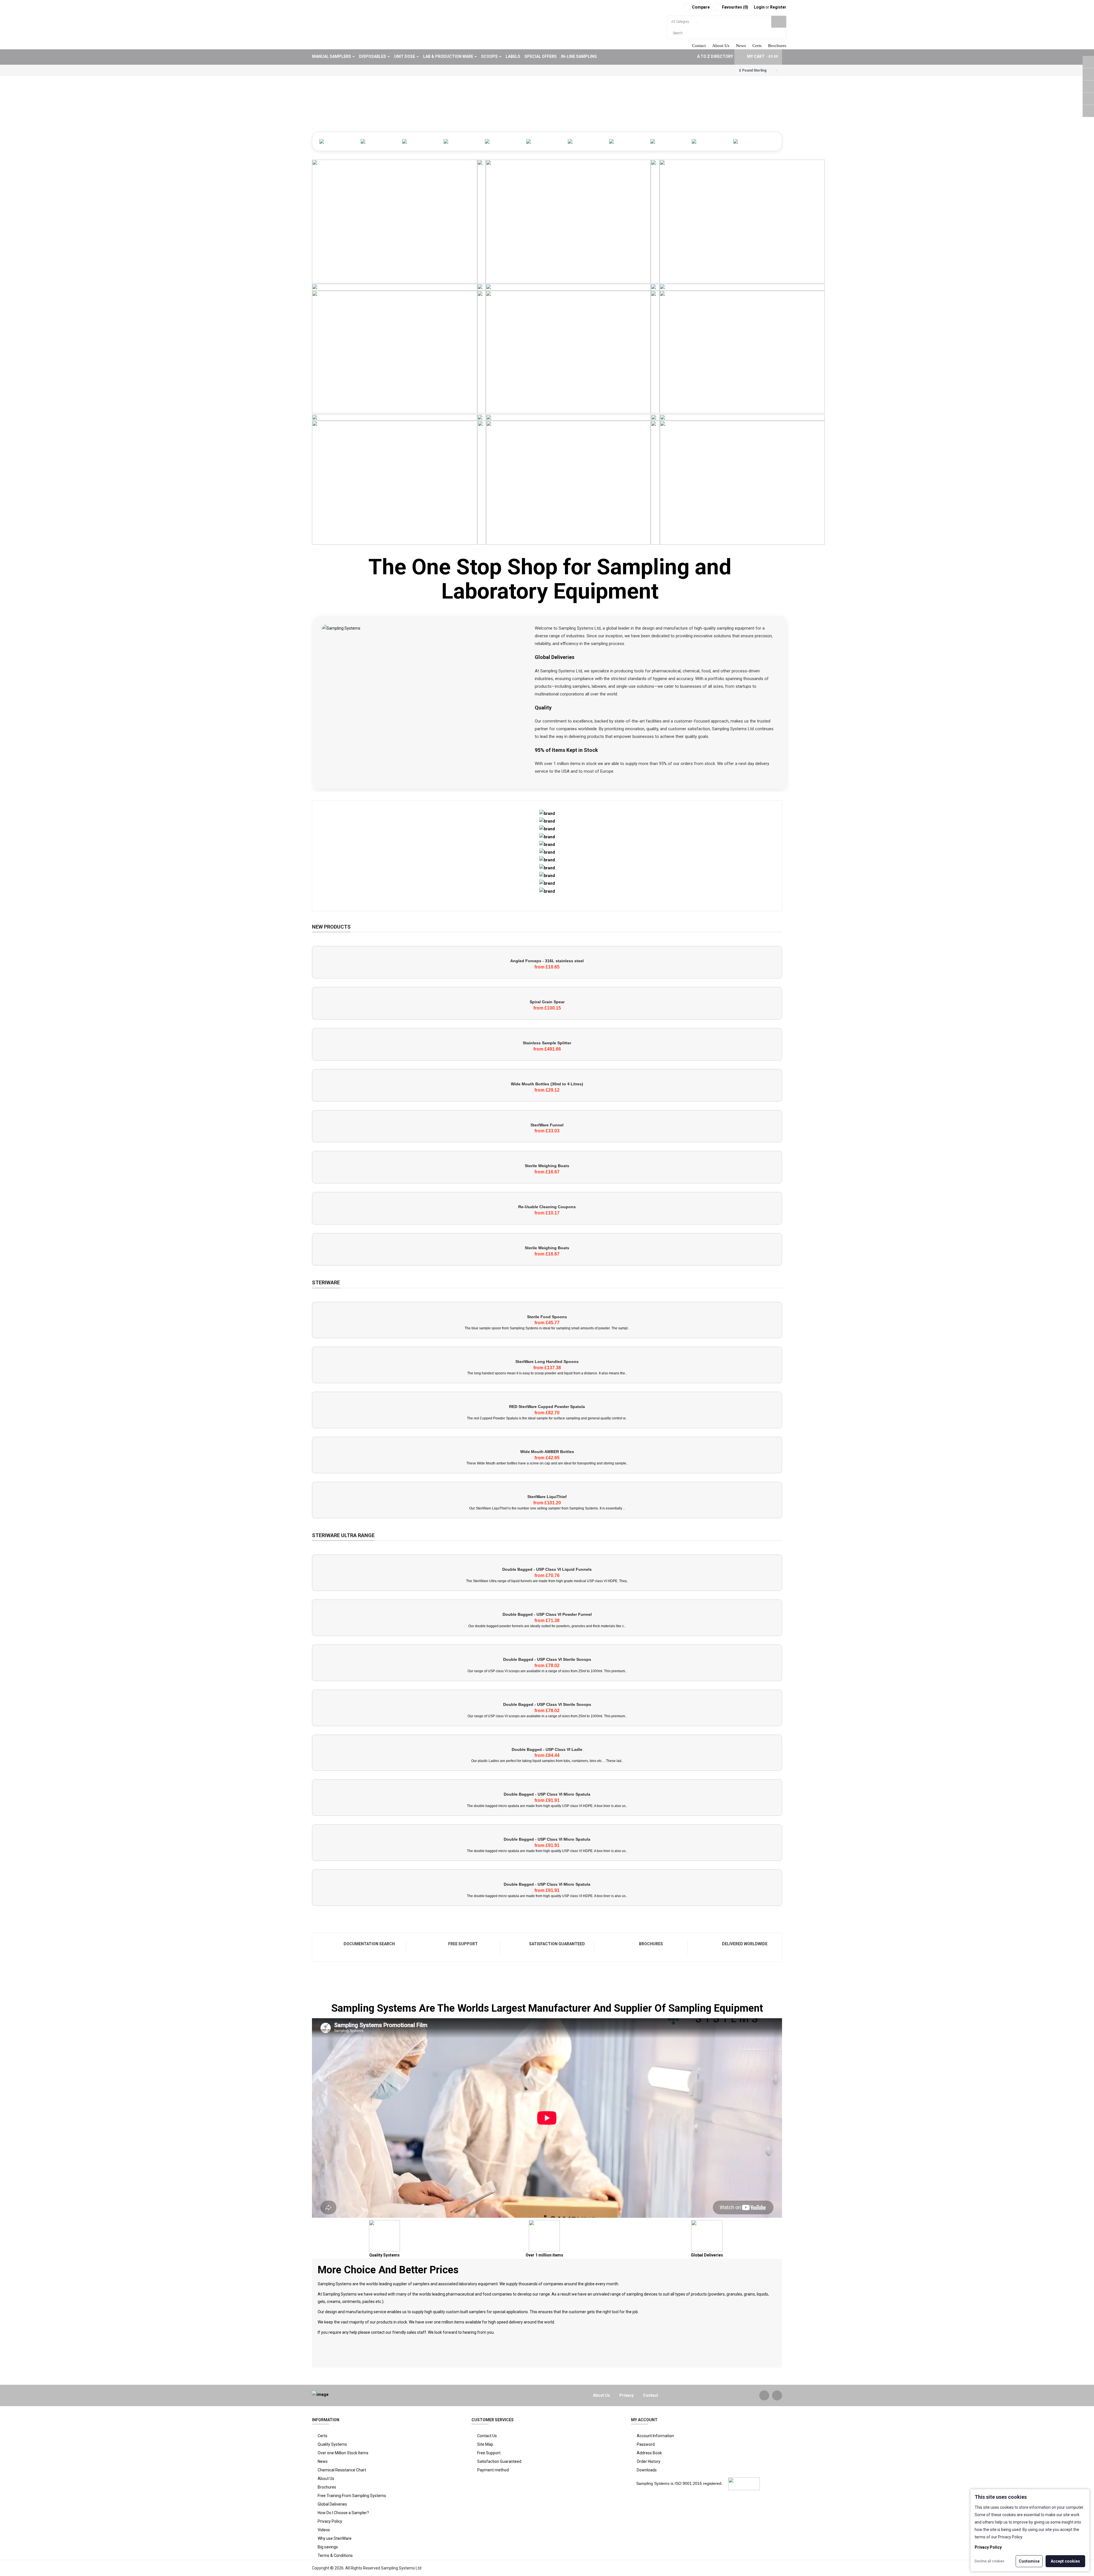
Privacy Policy (330, 2521)
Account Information (655, 2436)
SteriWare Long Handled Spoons (547, 1362)
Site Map (485, 2444)
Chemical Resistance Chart (342, 2470)
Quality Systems (384, 2255)
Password (646, 2444)
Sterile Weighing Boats (547, 1166)
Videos (324, 2530)
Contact (699, 46)
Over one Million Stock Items (343, 2453)
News (741, 46)
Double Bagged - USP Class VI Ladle (547, 1749)
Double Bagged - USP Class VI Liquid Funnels (547, 1569)
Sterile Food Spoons (547, 1317)
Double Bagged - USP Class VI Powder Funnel (547, 1614)
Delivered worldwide (745, 1944)
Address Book (649, 2453)
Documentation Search (369, 1944)
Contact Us (487, 2436)
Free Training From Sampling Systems (352, 2496)
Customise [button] (1029, 2561)
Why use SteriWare (335, 2538)
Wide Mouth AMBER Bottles (547, 1452)
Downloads (647, 2470)
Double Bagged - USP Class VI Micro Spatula (547, 1794)
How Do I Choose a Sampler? (343, 2513)
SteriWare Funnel (547, 1125)
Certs (757, 46)
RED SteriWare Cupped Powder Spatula (547, 1407)
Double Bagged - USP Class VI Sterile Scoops (547, 1659)
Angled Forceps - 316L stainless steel (547, 961)
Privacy (626, 2395)
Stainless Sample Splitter (547, 1043)
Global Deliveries (707, 2255)
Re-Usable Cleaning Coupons (547, 1207)
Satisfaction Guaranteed (557, 1944)
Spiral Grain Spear (547, 1002)
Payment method (493, 2470)
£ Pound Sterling (754, 70)
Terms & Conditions (335, 2555)
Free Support (463, 1944)
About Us (721, 46)
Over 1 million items (544, 2255)
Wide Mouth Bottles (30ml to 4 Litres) (547, 1084)
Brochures (777, 46)
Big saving (327, 2547)
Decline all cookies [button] (989, 2561)
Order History (649, 2461)
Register (778, 7)
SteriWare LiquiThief (547, 1497)
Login (760, 7)
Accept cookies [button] (1065, 2561)
